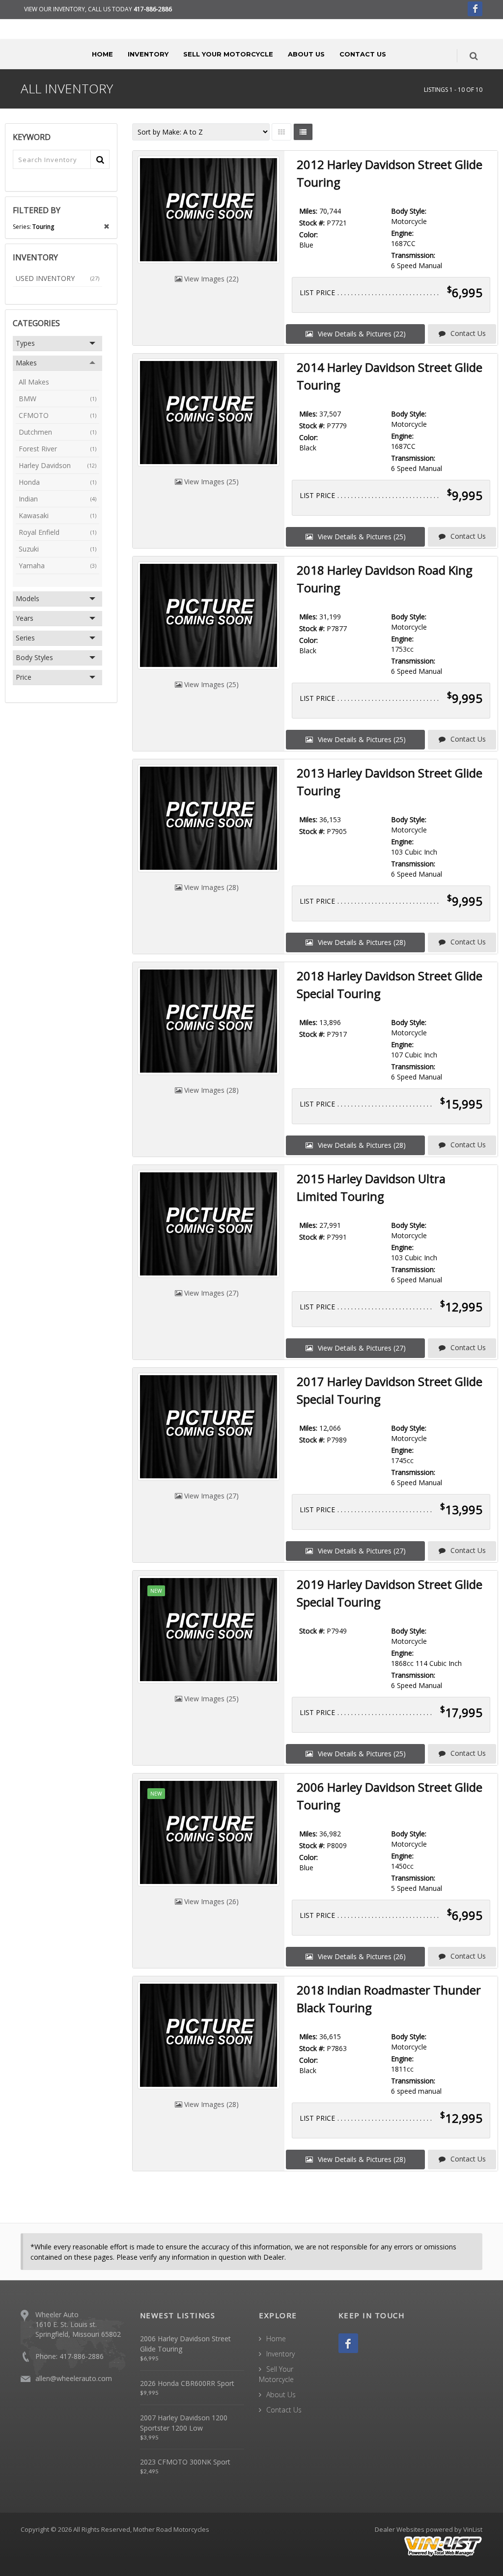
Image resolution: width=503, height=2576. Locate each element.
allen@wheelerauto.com (74, 2378)
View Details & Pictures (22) (361, 334)
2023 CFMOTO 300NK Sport (185, 2462)
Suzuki (57, 549)
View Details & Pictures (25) (361, 537)
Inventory (148, 54)
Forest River (57, 449)
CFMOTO (57, 415)
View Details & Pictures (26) (361, 1956)
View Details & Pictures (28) (361, 942)
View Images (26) (210, 1901)
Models (28, 598)
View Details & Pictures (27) (361, 1348)
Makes (26, 363)
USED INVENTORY (57, 278)
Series (25, 638)
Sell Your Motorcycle (228, 54)
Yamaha (57, 566)
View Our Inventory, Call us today (98, 9)
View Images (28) (210, 887)
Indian (57, 499)
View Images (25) (210, 482)
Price (24, 677)
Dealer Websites (400, 2529)
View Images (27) (210, 1293)
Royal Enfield (57, 532)
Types (25, 343)
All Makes (34, 382)
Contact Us (363, 54)
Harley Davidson (57, 465)
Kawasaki (57, 515)
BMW (57, 399)
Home (102, 54)
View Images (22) (210, 279)
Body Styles (34, 657)
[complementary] (474, 2547)
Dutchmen (57, 432)
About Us (306, 54)
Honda (57, 482)
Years (25, 618)
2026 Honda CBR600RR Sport (187, 2383)
